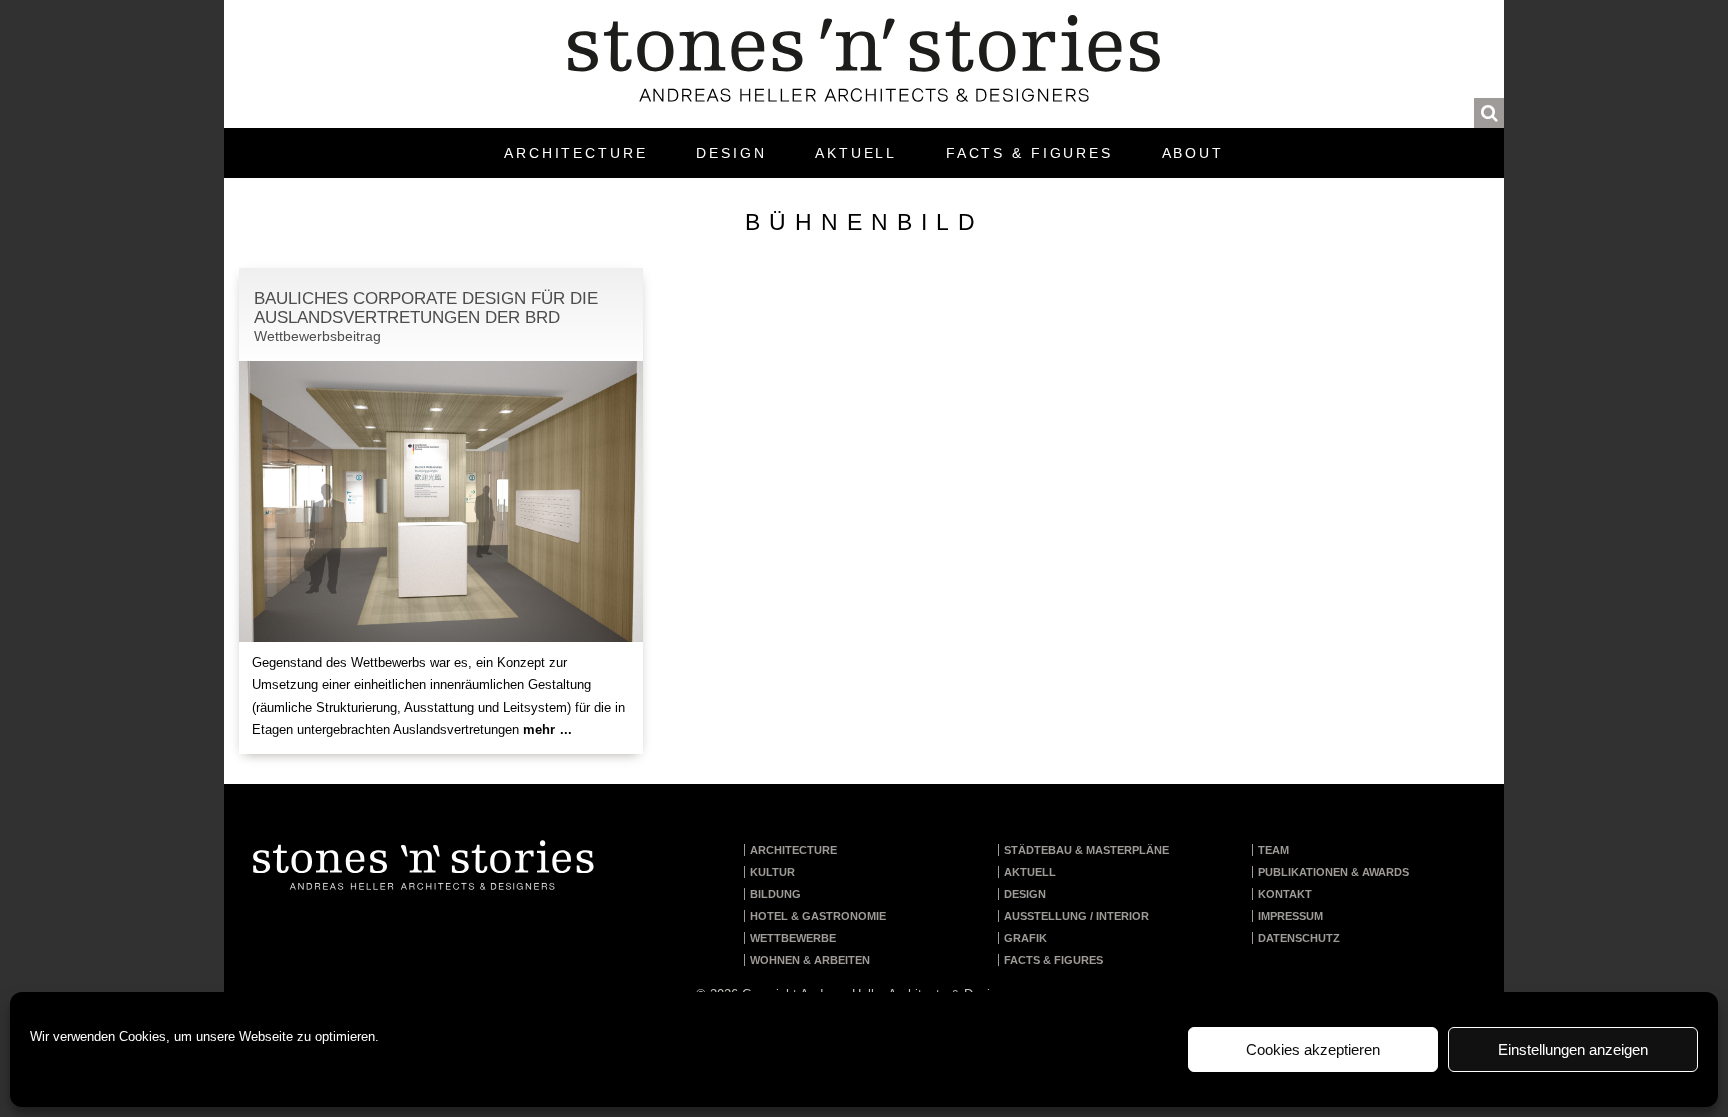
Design (731, 153)
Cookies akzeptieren (1313, 1049)
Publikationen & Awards (1333, 872)
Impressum (1290, 916)
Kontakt (1285, 894)
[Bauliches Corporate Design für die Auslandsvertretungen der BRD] (441, 503)
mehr (545, 729)
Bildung (775, 894)
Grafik (1025, 938)
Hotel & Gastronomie (818, 916)
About (1193, 153)
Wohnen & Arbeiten (810, 960)
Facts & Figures (1029, 153)
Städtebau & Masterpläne (1086, 850)
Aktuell (856, 153)
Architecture (576, 153)
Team (1273, 850)
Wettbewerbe (793, 938)
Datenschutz (1299, 938)
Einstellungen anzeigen (1573, 1049)
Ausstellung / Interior (1076, 916)
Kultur (772, 872)
